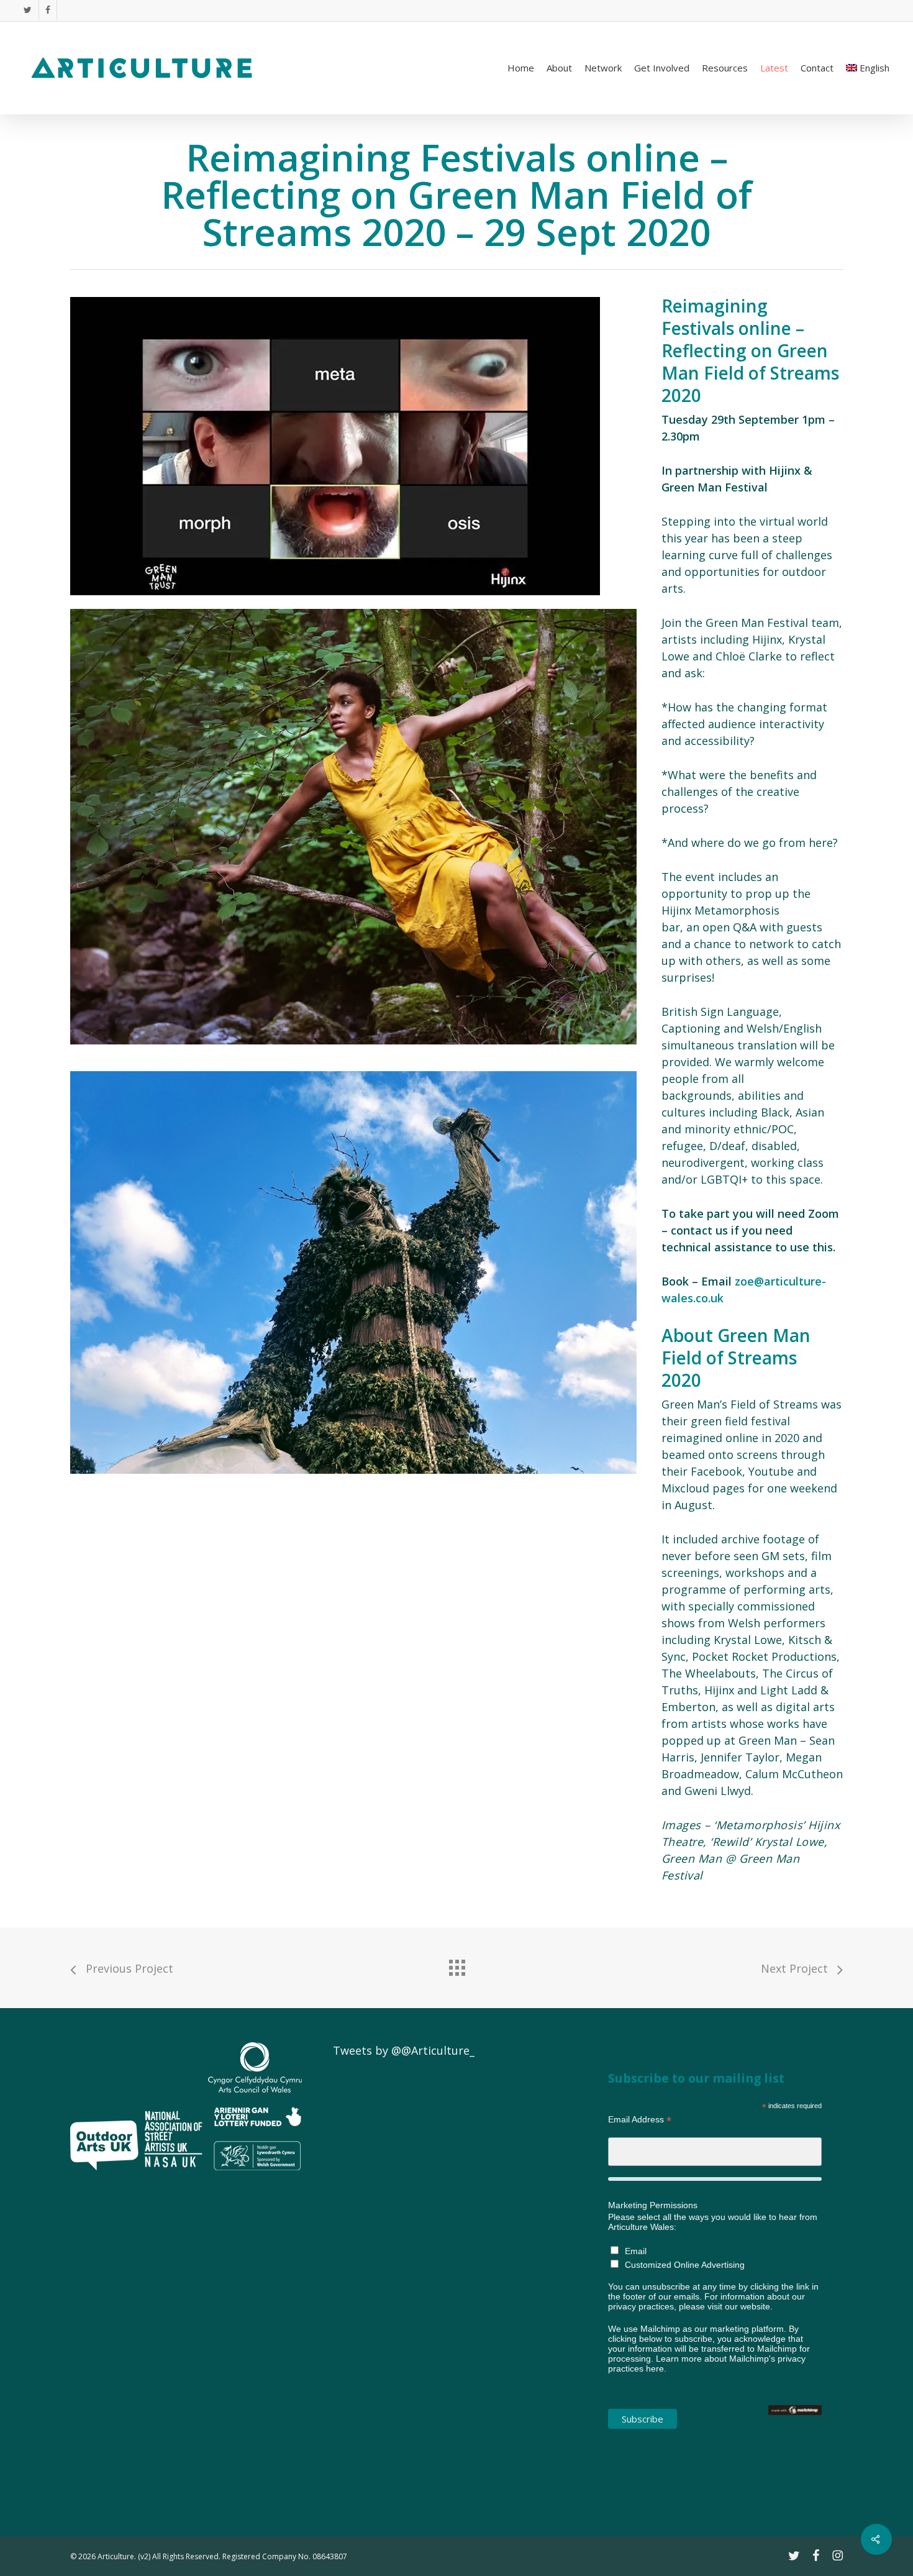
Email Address (640, 2120)
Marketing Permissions (653, 2205)
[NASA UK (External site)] (173, 2175)
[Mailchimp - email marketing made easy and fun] (795, 2421)
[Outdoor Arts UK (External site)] (104, 2175)
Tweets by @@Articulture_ (404, 2050)
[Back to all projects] (457, 1965)
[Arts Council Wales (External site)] (255, 2175)
